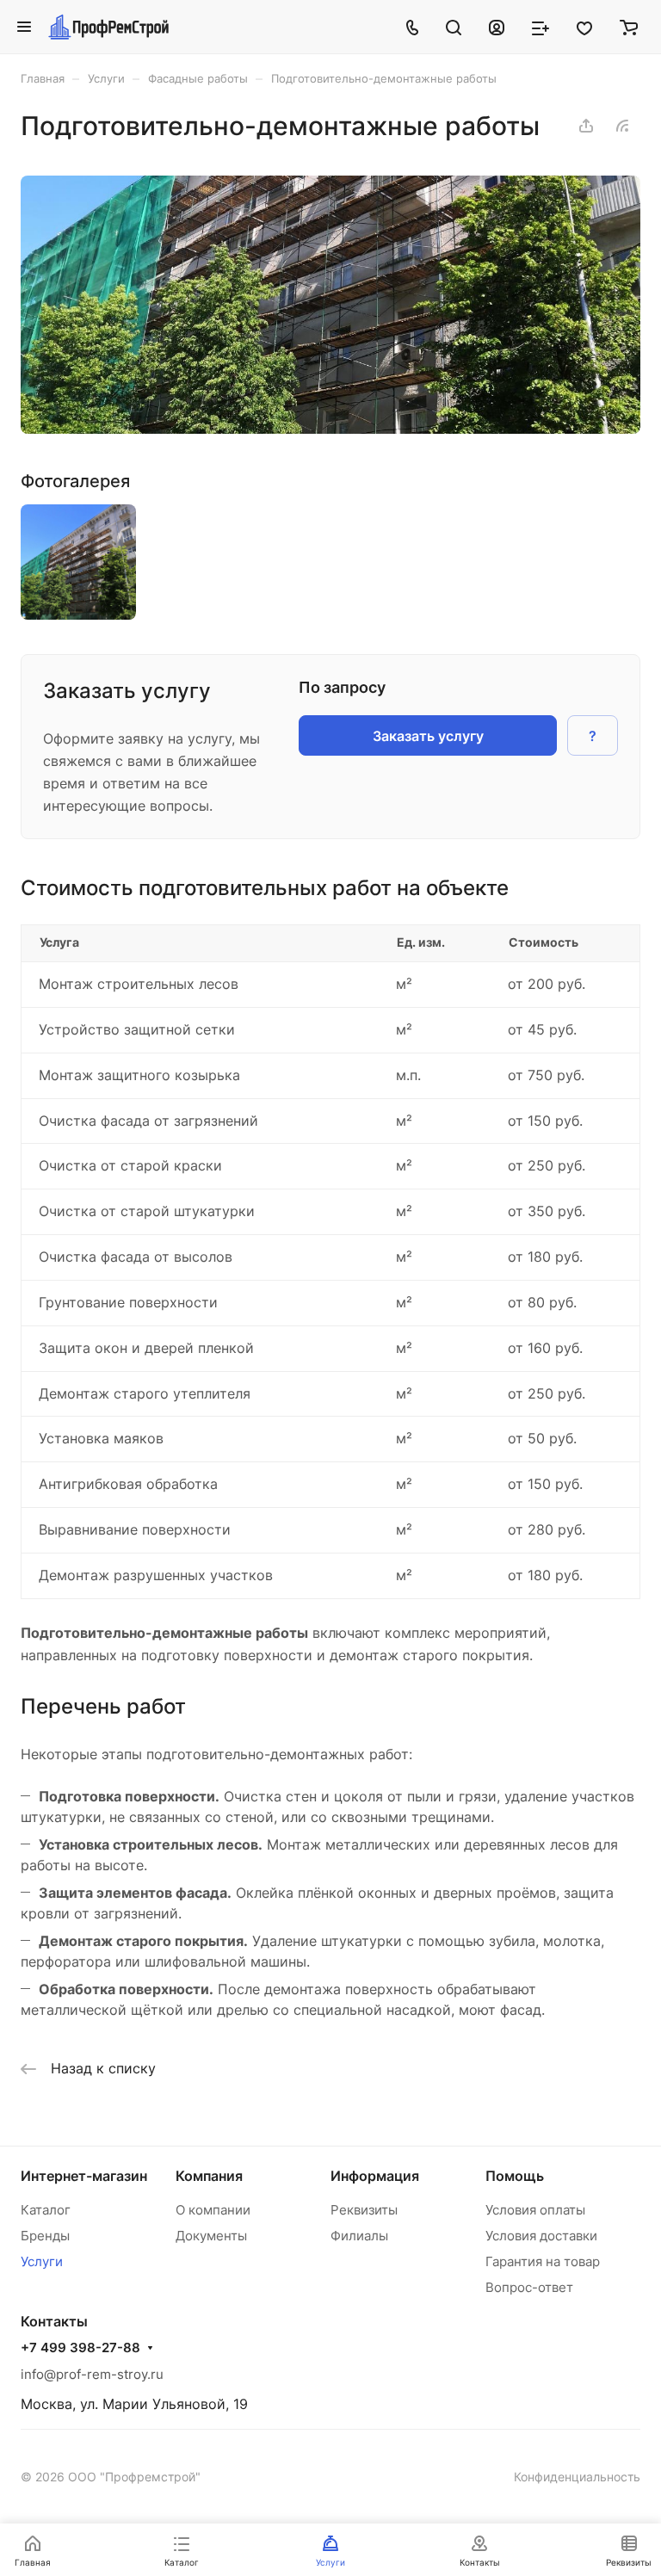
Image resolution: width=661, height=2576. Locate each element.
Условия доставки (541, 2236)
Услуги (42, 2261)
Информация (375, 2176)
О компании (213, 2210)
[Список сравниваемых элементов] (541, 27)
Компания (209, 2176)
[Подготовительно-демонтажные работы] (330, 429)
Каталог (46, 2210)
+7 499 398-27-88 (80, 2348)
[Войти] (497, 27)
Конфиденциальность (577, 2477)
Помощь (515, 2176)
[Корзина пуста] (629, 27)
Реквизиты (364, 2210)
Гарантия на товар (543, 2261)
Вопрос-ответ (529, 2287)
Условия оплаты (535, 2210)
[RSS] (622, 126)
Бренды (45, 2236)
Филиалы (359, 2236)
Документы (211, 2236)
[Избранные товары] (584, 27)
